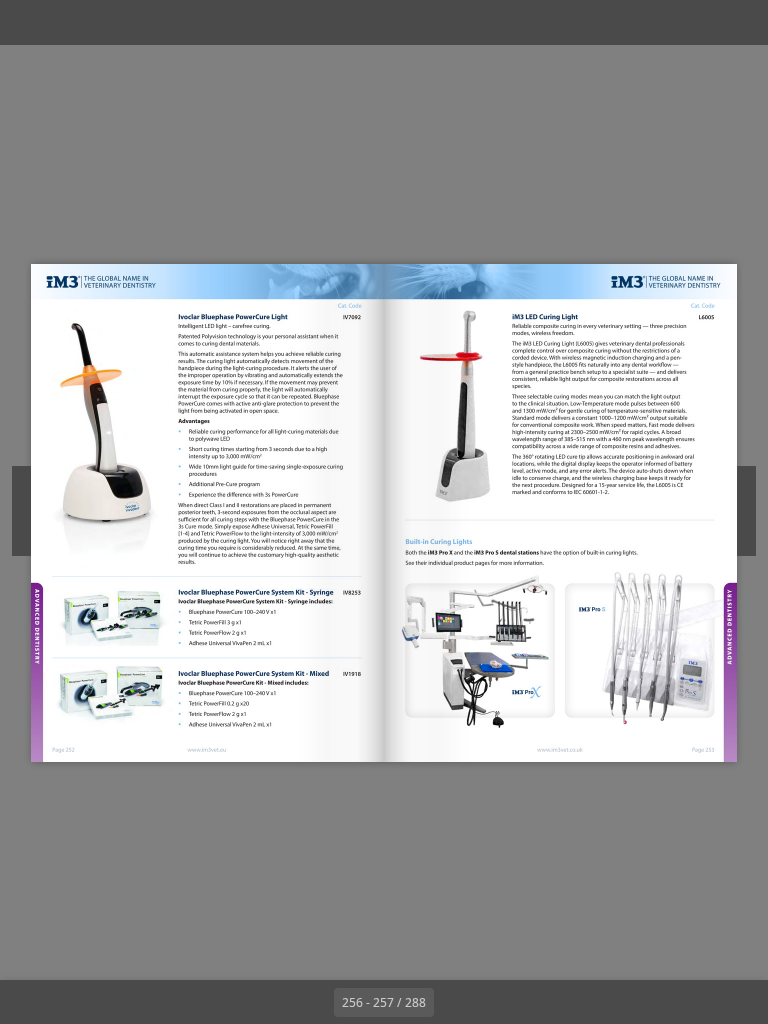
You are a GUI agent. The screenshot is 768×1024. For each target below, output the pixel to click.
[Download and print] (208, 22)
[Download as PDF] (163, 22)
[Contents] (28, 22)
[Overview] (118, 22)
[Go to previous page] (312, 1002)
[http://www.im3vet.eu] (206, 750)
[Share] (694, 22)
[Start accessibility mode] (253, 22)
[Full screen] (739, 22)
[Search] (73, 22)
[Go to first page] (268, 1002)
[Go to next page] (456, 1002)
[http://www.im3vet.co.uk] (560, 749)
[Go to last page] (500, 1002)
